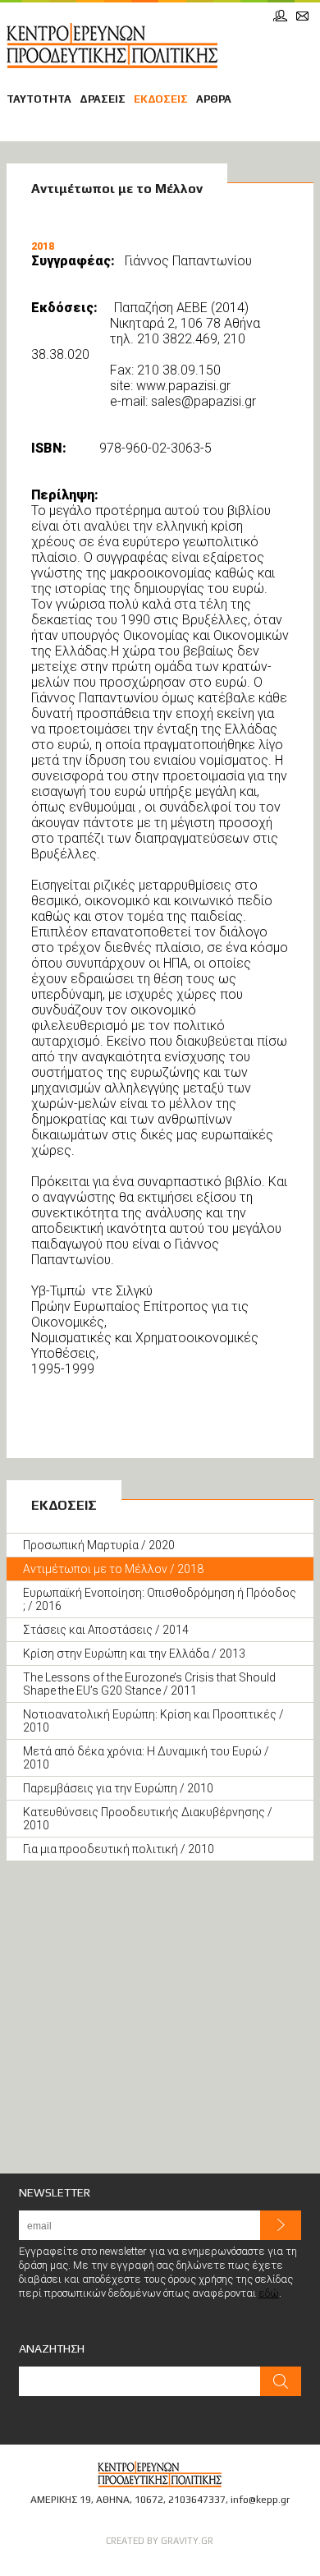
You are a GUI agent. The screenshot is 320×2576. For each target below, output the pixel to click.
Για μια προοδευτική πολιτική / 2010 (119, 1849)
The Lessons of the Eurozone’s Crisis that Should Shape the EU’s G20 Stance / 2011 (149, 1684)
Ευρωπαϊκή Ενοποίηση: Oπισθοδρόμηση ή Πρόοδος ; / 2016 (160, 1599)
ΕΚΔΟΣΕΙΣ (161, 99)
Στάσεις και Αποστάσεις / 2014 (106, 1630)
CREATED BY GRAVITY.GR (160, 2541)
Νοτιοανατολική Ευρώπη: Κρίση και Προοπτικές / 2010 (153, 1721)
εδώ (269, 2293)
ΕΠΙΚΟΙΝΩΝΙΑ (302, 16)
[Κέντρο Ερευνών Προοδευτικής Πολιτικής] (112, 46)
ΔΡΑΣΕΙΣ (103, 99)
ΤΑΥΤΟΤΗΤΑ (39, 99)
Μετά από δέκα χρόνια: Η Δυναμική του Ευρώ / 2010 (146, 1758)
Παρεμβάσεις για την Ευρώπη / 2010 (118, 1788)
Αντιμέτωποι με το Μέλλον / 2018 (113, 1569)
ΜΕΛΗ (280, 16)
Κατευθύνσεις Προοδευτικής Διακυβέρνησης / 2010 (148, 1819)
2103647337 (197, 2500)
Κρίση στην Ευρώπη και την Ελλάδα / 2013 (134, 1654)
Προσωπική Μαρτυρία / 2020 (99, 1545)
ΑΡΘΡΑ (214, 99)
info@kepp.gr (260, 2500)
